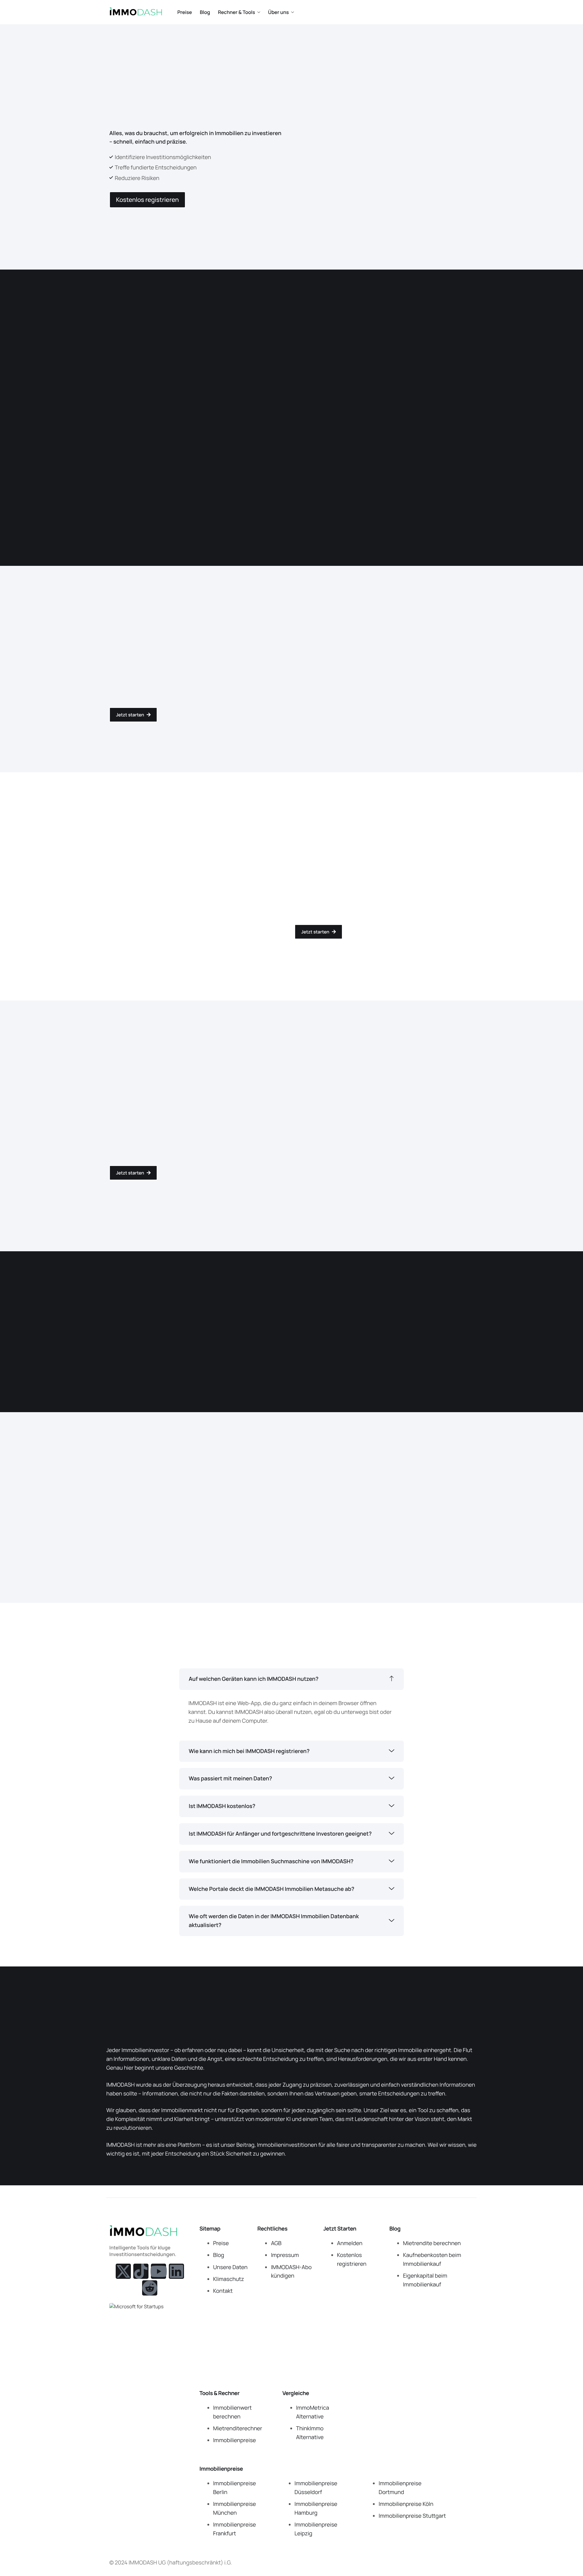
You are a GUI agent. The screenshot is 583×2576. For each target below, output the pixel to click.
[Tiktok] (141, 2271)
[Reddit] (150, 2288)
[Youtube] (159, 2271)
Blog (205, 12)
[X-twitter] (123, 2271)
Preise (185, 12)
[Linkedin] (176, 2271)
